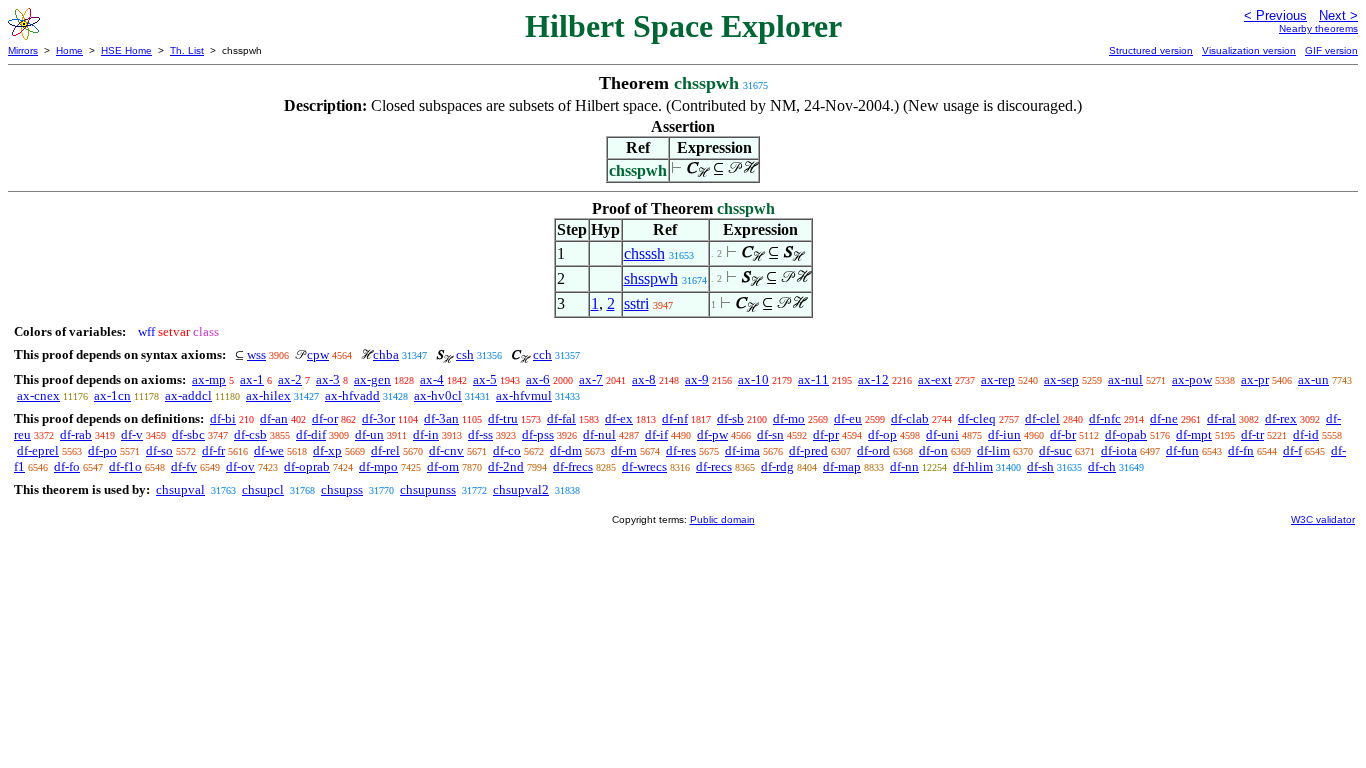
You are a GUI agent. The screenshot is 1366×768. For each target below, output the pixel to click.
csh (465, 354)
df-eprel (38, 450)
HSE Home (126, 50)
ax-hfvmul (524, 395)
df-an (274, 418)
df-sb (730, 418)
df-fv (184, 466)
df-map (842, 466)
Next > (1338, 15)
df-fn (1241, 450)
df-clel (1042, 418)
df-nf (675, 418)
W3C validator (1323, 519)
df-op (882, 434)
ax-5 (485, 379)
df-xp (327, 450)
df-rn (624, 450)
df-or (325, 418)
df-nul (599, 434)
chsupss (342, 489)
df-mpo (378, 466)
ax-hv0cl (438, 395)
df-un (369, 434)
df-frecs (573, 466)
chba (386, 354)
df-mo (789, 418)
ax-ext (935, 379)
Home (69, 50)
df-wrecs (644, 466)
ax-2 (290, 379)
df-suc (1055, 450)
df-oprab (307, 466)
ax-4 (432, 379)
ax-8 (644, 379)
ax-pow (1192, 379)
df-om (443, 466)
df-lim (993, 450)
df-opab (1126, 434)
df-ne (1164, 418)
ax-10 (753, 379)
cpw (318, 354)
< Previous (1275, 15)
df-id (1306, 434)
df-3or (378, 418)
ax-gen (372, 379)
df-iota (1119, 450)
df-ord (873, 450)
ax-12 (873, 379)
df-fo (67, 466)
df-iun (1004, 434)
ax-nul (1125, 379)
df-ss (480, 434)
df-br (1063, 434)
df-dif (311, 434)
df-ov (240, 466)
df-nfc (1105, 418)
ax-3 (328, 379)
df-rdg (777, 466)
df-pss (538, 434)
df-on (933, 450)
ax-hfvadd (352, 395)
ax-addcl (188, 395)
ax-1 (252, 379)
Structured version (1151, 50)
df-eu (848, 418)
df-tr (1252, 434)
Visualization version (1249, 50)
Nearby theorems (1318, 28)
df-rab (76, 434)
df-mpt (1194, 434)
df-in (426, 434)
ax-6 (538, 379)
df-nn (904, 466)
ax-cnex (38, 395)
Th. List (187, 50)
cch (542, 354)
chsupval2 (521, 489)
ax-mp (209, 379)
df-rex (1281, 418)
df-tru (503, 418)
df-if (656, 434)
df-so (159, 450)
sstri (636, 303)
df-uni (942, 434)
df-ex (619, 418)
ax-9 (697, 379)
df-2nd (506, 466)
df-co (507, 450)
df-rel (385, 450)
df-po (102, 450)
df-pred (808, 450)
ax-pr (1255, 379)
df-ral (1221, 418)
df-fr (213, 450)
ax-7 (591, 379)
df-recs (714, 466)
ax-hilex (268, 395)
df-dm (566, 450)
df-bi (223, 418)
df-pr (826, 434)
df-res (681, 450)
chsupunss (428, 489)
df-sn (770, 434)
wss (256, 354)
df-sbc (188, 434)
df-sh (1040, 466)
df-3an (441, 418)
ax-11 (813, 379)
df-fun (1182, 450)
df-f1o (125, 466)
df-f (1292, 450)
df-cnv (446, 450)
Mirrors (23, 50)
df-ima (742, 450)
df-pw (712, 434)
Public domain (722, 519)
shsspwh (651, 278)
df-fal (561, 418)
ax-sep (1061, 379)
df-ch (1102, 466)
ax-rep (998, 379)
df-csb (250, 434)
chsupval (180, 489)
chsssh (644, 253)
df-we (269, 450)
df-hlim (973, 466)
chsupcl (263, 489)
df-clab (910, 418)
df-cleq (977, 418)
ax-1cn (112, 395)
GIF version (1331, 50)
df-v (132, 434)
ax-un (1313, 379)
